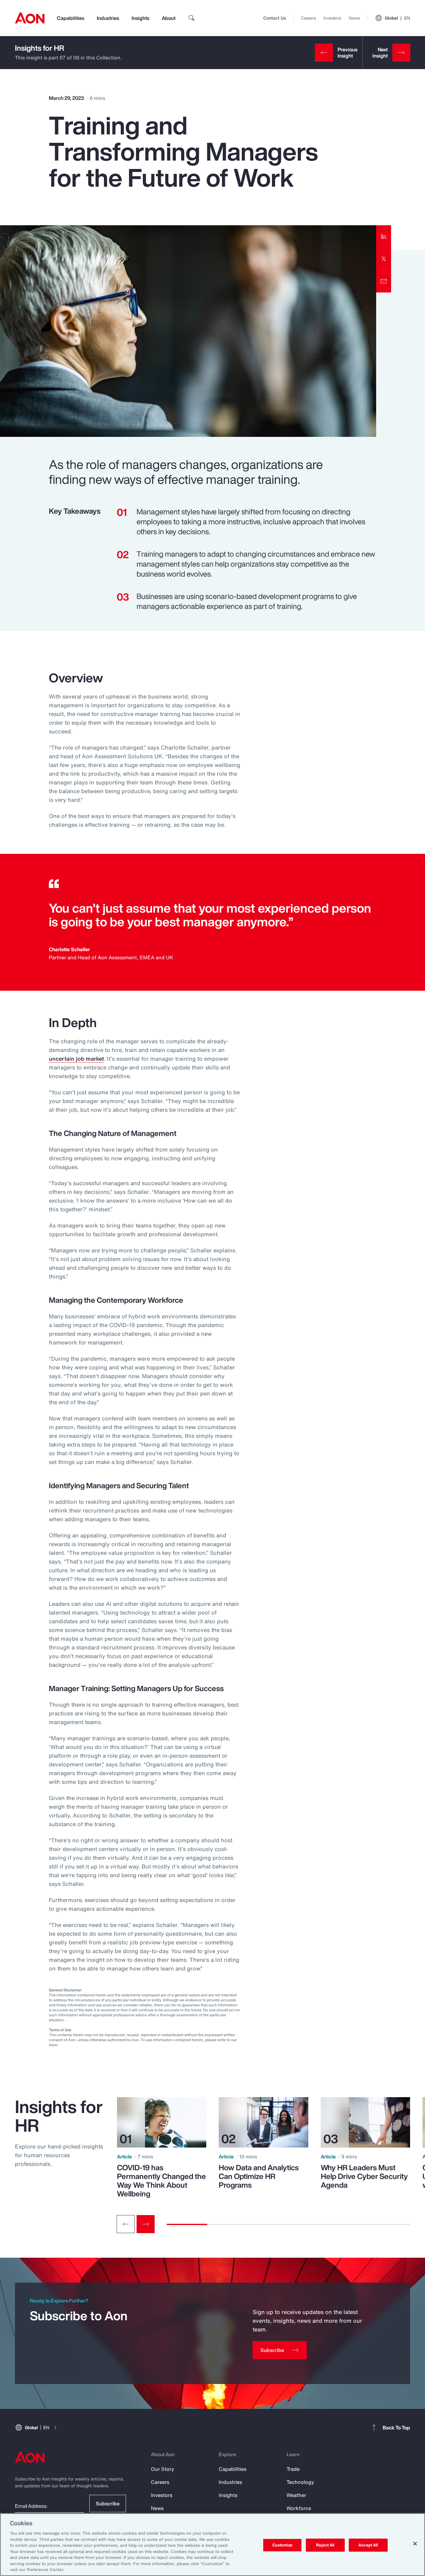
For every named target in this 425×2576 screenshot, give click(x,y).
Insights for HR (40, 48)
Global (397, 18)
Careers (308, 18)
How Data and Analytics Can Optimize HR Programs (259, 2176)
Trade (293, 2469)
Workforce (299, 2508)
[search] (192, 18)
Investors (332, 18)
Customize (282, 2545)
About (169, 18)
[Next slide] (146, 2224)
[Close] (415, 2544)
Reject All (325, 2545)
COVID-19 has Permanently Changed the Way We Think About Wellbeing (161, 2181)
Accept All (368, 2545)
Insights (140, 18)
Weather (296, 2495)
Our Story (163, 2469)
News (354, 18)
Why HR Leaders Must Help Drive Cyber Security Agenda (364, 2176)
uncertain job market (76, 1059)
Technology (300, 2482)
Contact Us (275, 18)
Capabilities (71, 18)
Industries (108, 18)
